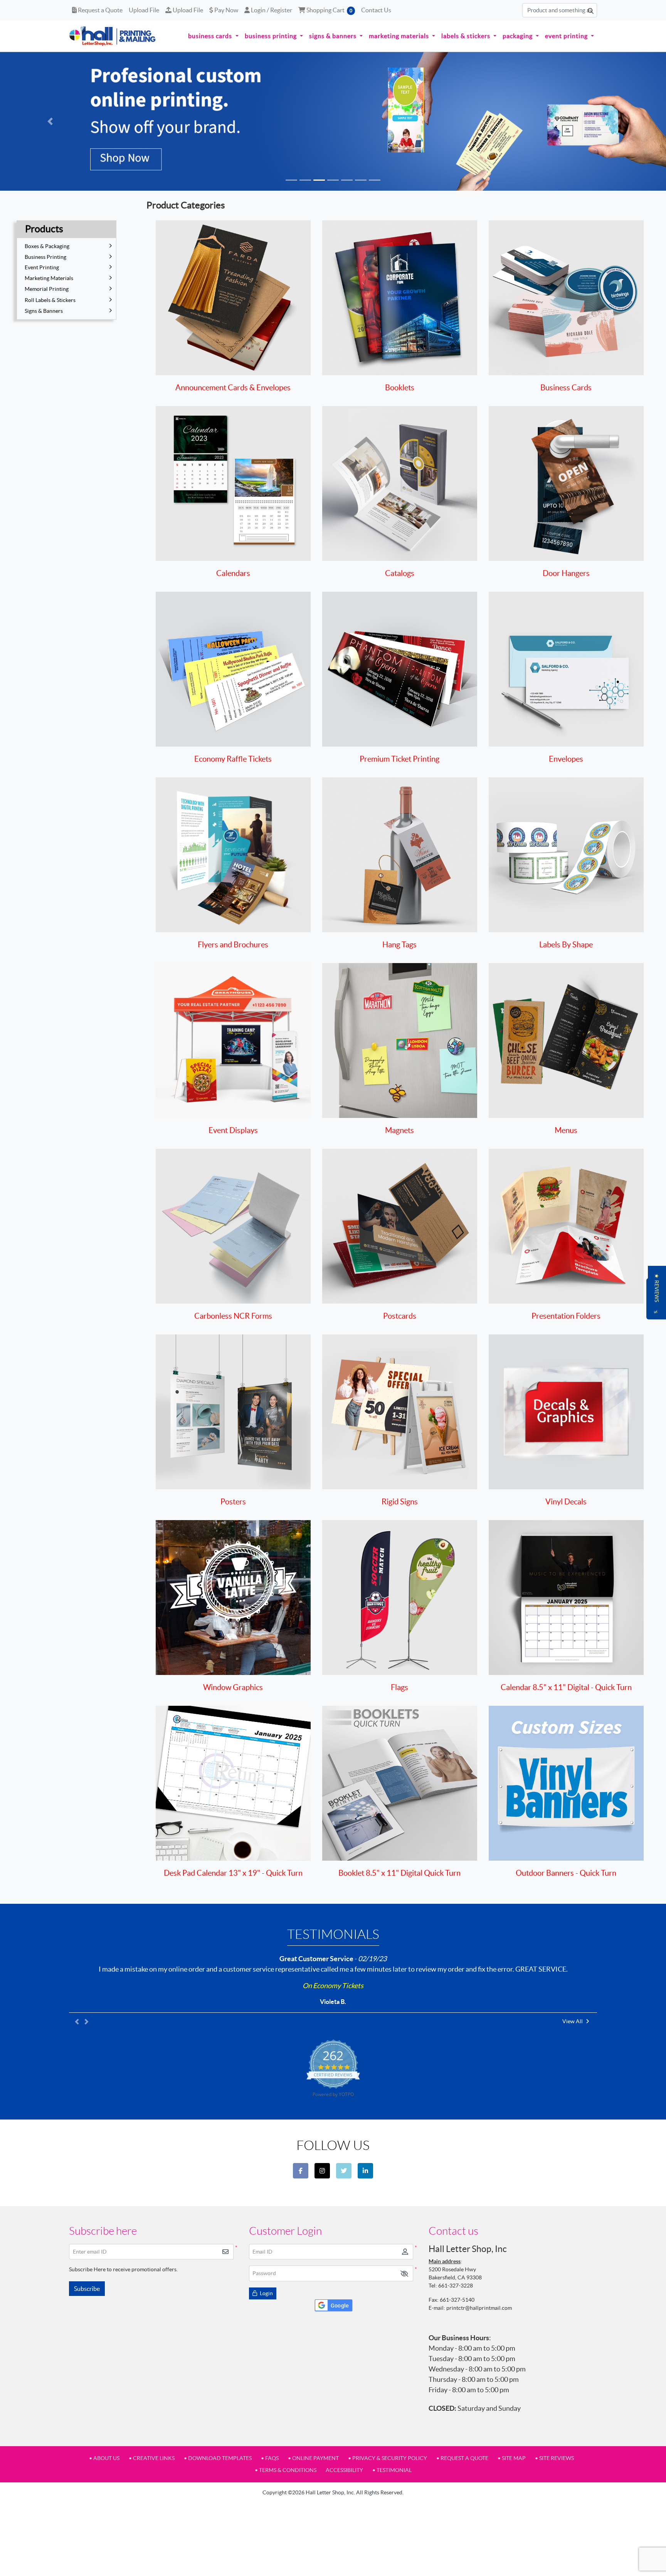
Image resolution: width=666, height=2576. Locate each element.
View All (573, 2021)
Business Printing (45, 257)
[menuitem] (213, 36)
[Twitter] (344, 2171)
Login (266, 2293)
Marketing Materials (49, 278)
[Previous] (50, 121)
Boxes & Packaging (47, 246)
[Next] (616, 121)
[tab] (291, 180)
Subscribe (87, 2289)
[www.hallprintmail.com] (113, 36)
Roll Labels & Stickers (50, 300)
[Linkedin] (365, 2171)
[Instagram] (322, 2171)
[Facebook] (301, 2171)
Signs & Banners (44, 311)
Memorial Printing (47, 289)
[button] (404, 2273)
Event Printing (42, 267)
